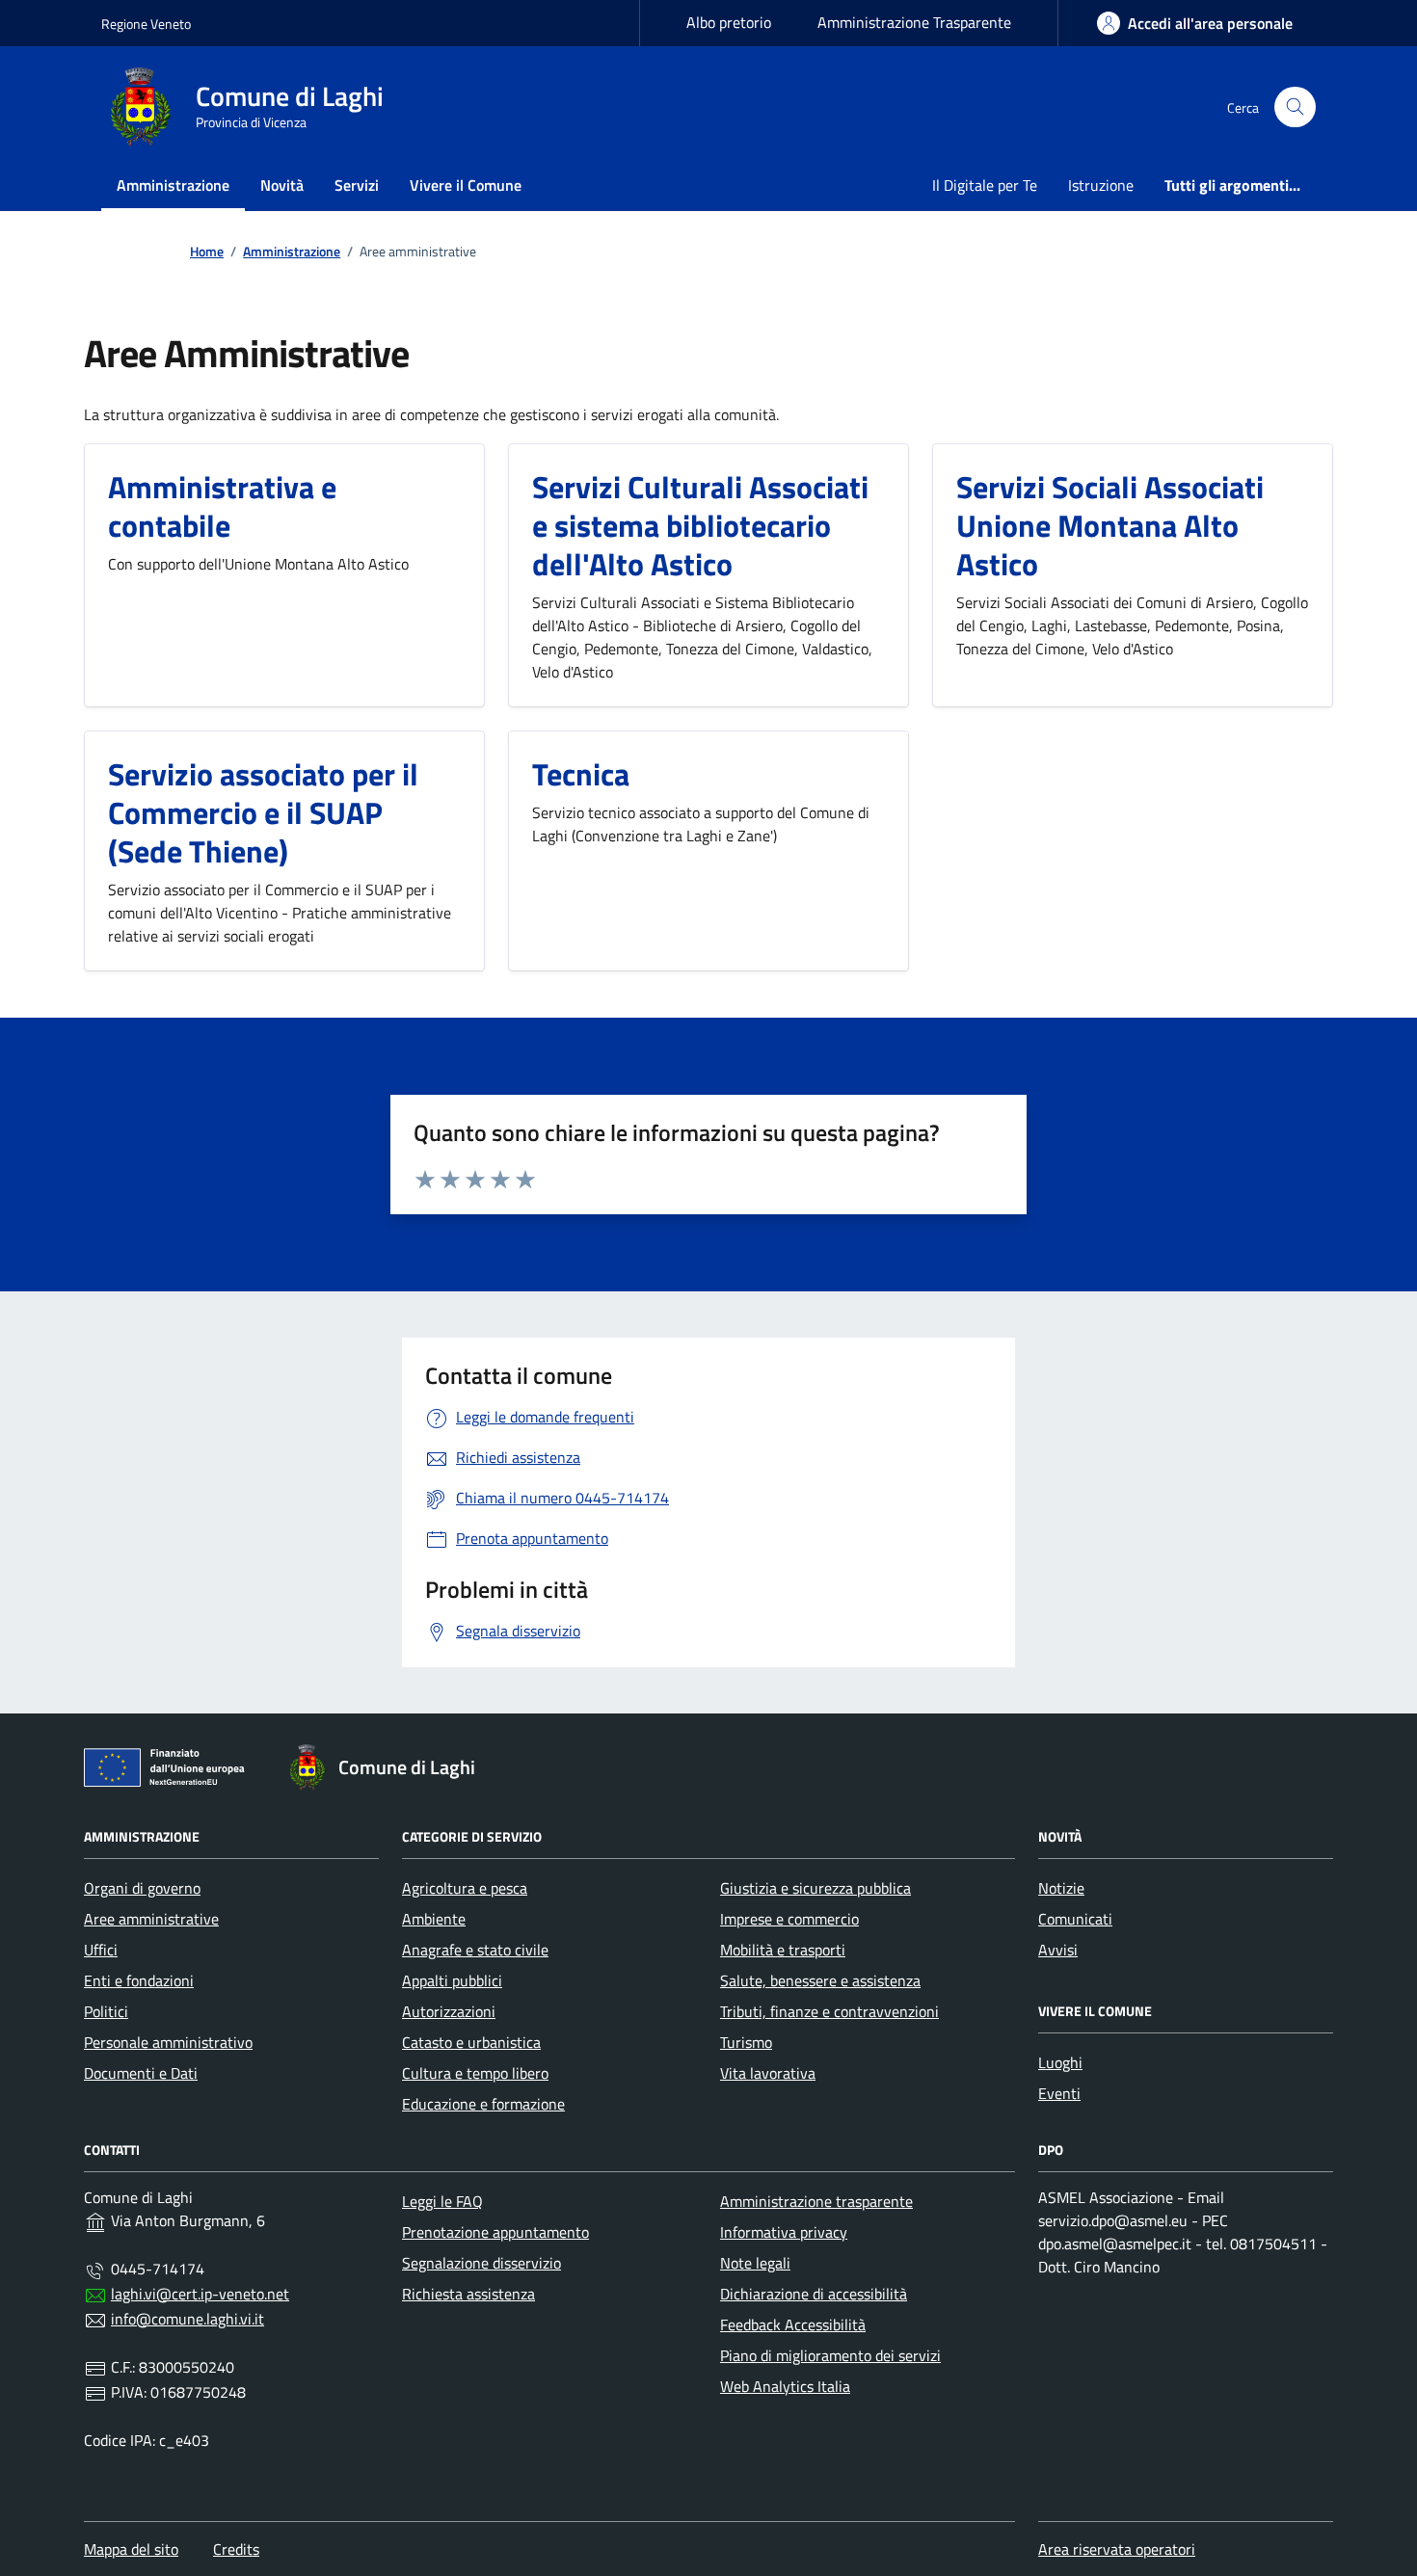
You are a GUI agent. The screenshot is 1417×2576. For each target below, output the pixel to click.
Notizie (1061, 1888)
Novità (282, 185)
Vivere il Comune (466, 185)
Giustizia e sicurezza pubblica (815, 1888)
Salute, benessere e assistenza (820, 1980)
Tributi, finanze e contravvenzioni (829, 2011)
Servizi (357, 185)
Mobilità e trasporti (783, 1950)
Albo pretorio (729, 22)
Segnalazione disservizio (481, 2263)
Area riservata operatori (1117, 2549)
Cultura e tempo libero (475, 2073)
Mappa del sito (131, 2549)
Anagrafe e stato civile (475, 1950)
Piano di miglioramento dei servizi (830, 2355)
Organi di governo (142, 1888)
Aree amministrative (151, 1919)
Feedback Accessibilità (793, 2324)
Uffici (101, 1950)
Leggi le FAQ (442, 2201)
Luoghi (1060, 2062)
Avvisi (1058, 1950)
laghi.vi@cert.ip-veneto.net (200, 2294)
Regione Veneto (146, 24)
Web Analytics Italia (785, 2386)
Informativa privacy (784, 2232)
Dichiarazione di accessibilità (814, 2294)
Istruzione (1101, 185)
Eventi (1059, 2093)
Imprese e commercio (789, 1919)
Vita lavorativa (768, 2073)
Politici (106, 2011)
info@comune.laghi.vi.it (187, 2319)
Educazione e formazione (483, 2104)
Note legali (755, 2263)
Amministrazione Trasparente (914, 22)
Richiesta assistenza (468, 2294)
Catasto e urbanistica (471, 2042)
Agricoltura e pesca (465, 1888)
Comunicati (1075, 1919)
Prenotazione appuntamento (495, 2232)
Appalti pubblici (452, 1980)
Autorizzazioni (449, 2011)
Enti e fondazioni (139, 1980)
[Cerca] (1295, 107)
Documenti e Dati (141, 2073)
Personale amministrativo (168, 2042)
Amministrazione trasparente (816, 2201)
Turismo (746, 2042)
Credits (236, 2549)
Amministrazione (173, 185)
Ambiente (434, 1919)
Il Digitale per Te (985, 185)
